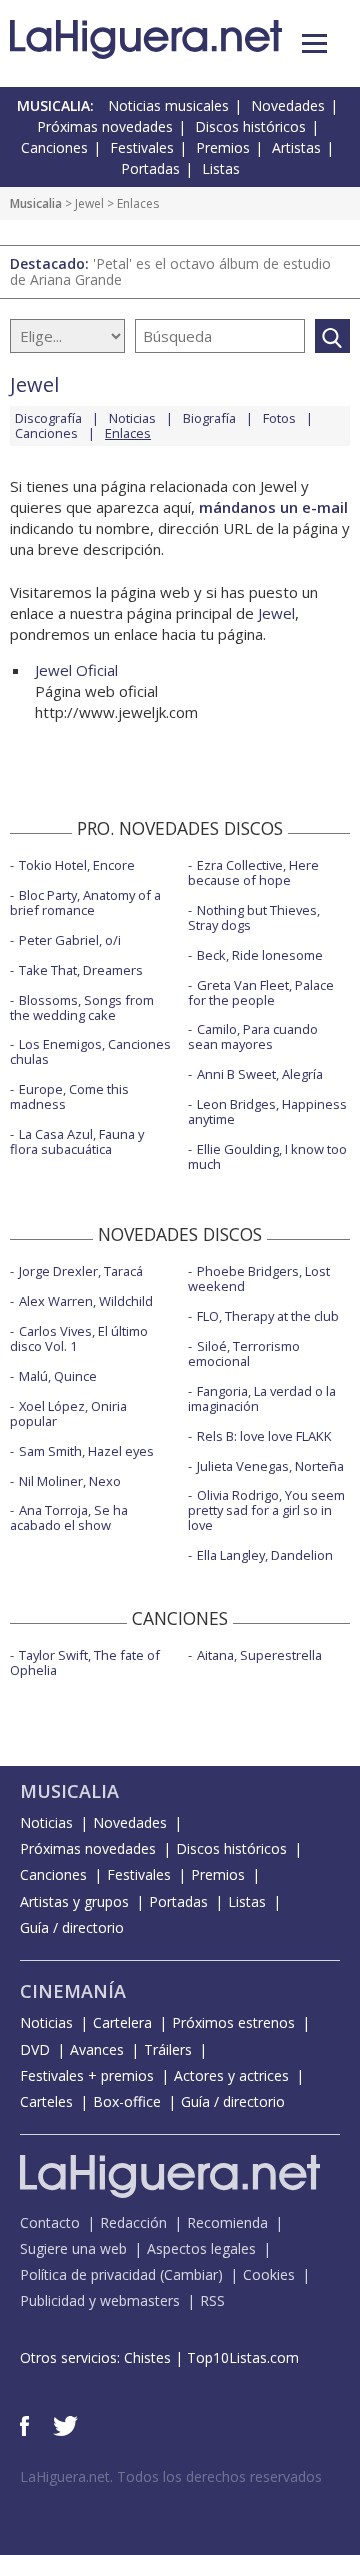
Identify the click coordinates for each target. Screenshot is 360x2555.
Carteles (46, 2101)
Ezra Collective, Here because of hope (253, 872)
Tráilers (168, 2049)
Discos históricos (250, 126)
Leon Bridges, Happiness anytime (267, 1111)
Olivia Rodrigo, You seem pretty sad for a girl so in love (266, 1510)
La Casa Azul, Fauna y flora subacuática (77, 1141)
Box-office (127, 2101)
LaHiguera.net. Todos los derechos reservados (171, 2476)
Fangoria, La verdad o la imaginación (262, 1398)
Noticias (132, 418)
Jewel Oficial (76, 670)
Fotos (279, 418)
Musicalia (36, 203)
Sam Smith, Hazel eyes (86, 1451)
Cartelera (122, 2022)
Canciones (54, 147)
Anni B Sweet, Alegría (260, 1074)
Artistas (296, 147)
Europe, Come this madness (69, 1096)
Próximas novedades (105, 126)
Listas (221, 168)
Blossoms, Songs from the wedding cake (82, 1007)
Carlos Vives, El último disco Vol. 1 (79, 1338)
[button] (314, 43)
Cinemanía (73, 1991)
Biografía (209, 418)
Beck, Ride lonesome (260, 955)
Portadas (150, 168)
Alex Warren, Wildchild (86, 1301)
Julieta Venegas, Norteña (270, 1466)
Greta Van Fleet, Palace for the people (261, 992)
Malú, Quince (58, 1376)
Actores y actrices (231, 2075)
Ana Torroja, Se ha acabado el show (69, 1517)
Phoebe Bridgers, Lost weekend (259, 1278)
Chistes (147, 2357)
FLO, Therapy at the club (268, 1316)
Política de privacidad (88, 2274)
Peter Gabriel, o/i (70, 940)
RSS (212, 2300)
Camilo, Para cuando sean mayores (253, 1036)
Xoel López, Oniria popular (68, 1413)
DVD (35, 2049)
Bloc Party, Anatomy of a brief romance (85, 902)
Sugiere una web (73, 2248)
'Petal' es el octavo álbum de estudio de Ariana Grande (170, 271)
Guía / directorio (72, 1927)
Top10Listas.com (243, 2357)
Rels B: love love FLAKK (264, 1436)
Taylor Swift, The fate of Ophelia (85, 1662)
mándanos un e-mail (273, 507)
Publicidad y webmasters (100, 2300)
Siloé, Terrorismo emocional (244, 1353)
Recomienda (227, 2222)
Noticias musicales (168, 105)
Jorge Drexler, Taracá (81, 1271)
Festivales (142, 147)
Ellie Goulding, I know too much (267, 1156)
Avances (97, 2049)
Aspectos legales (201, 2248)
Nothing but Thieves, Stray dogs (254, 917)
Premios (223, 147)
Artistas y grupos (74, 1901)
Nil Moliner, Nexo (70, 1481)
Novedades (288, 105)
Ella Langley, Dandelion (265, 1555)
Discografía (48, 418)
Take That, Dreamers (81, 970)
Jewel (89, 203)
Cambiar (191, 2274)
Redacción (133, 2222)
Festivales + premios (87, 2075)
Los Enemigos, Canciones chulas (90, 1051)
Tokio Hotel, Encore (77, 865)
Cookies (269, 2274)
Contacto (50, 2222)
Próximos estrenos (233, 2022)
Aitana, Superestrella (259, 1655)
